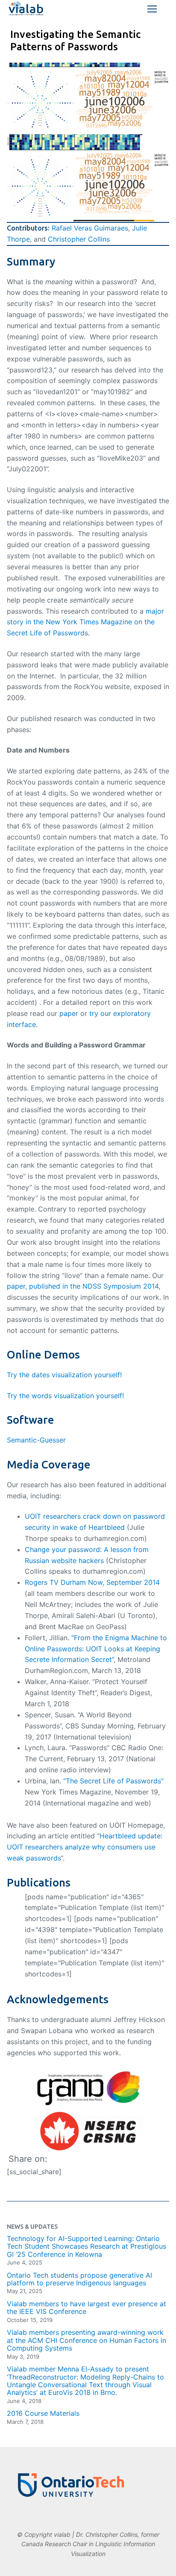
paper (69, 1013)
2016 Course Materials (43, 2413)
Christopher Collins (79, 239)
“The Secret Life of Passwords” (113, 1781)
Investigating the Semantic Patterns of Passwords (75, 40)
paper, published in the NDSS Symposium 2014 (83, 1286)
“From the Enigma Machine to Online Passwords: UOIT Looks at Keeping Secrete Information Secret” (96, 1649)
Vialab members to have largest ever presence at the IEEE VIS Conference (87, 2308)
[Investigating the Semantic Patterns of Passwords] (88, 95)
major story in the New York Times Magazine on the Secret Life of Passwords (85, 622)
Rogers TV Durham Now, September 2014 (92, 1582)
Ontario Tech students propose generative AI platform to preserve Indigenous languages (79, 2279)
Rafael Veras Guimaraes (90, 228)
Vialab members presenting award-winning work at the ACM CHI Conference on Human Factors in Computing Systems (87, 2340)
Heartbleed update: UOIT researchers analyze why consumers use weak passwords (85, 1847)
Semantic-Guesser (36, 1440)
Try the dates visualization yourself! (64, 1375)
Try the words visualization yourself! (66, 1396)
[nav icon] (152, 9)
